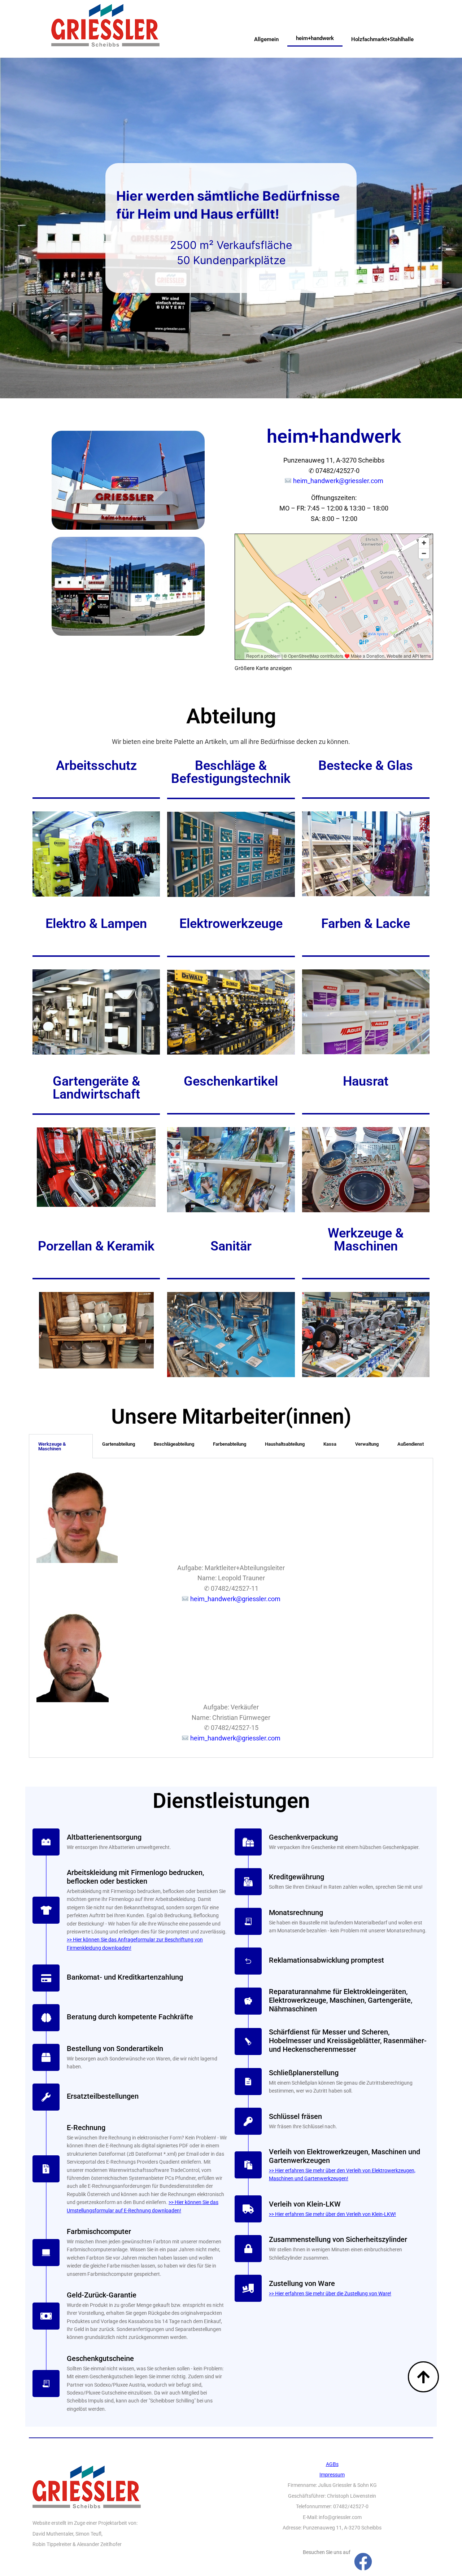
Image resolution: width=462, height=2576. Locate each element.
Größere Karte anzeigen (263, 668)
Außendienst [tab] (411, 1444)
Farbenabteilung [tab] (230, 1444)
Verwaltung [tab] (367, 1444)
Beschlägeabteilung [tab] (174, 1444)
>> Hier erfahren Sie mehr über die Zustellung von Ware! (330, 2294)
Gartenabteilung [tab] (119, 1444)
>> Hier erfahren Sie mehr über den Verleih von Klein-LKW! (332, 2214)
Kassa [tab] (330, 1444)
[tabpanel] (231, 1608)
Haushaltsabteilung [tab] (285, 1444)
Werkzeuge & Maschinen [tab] (52, 1446)
